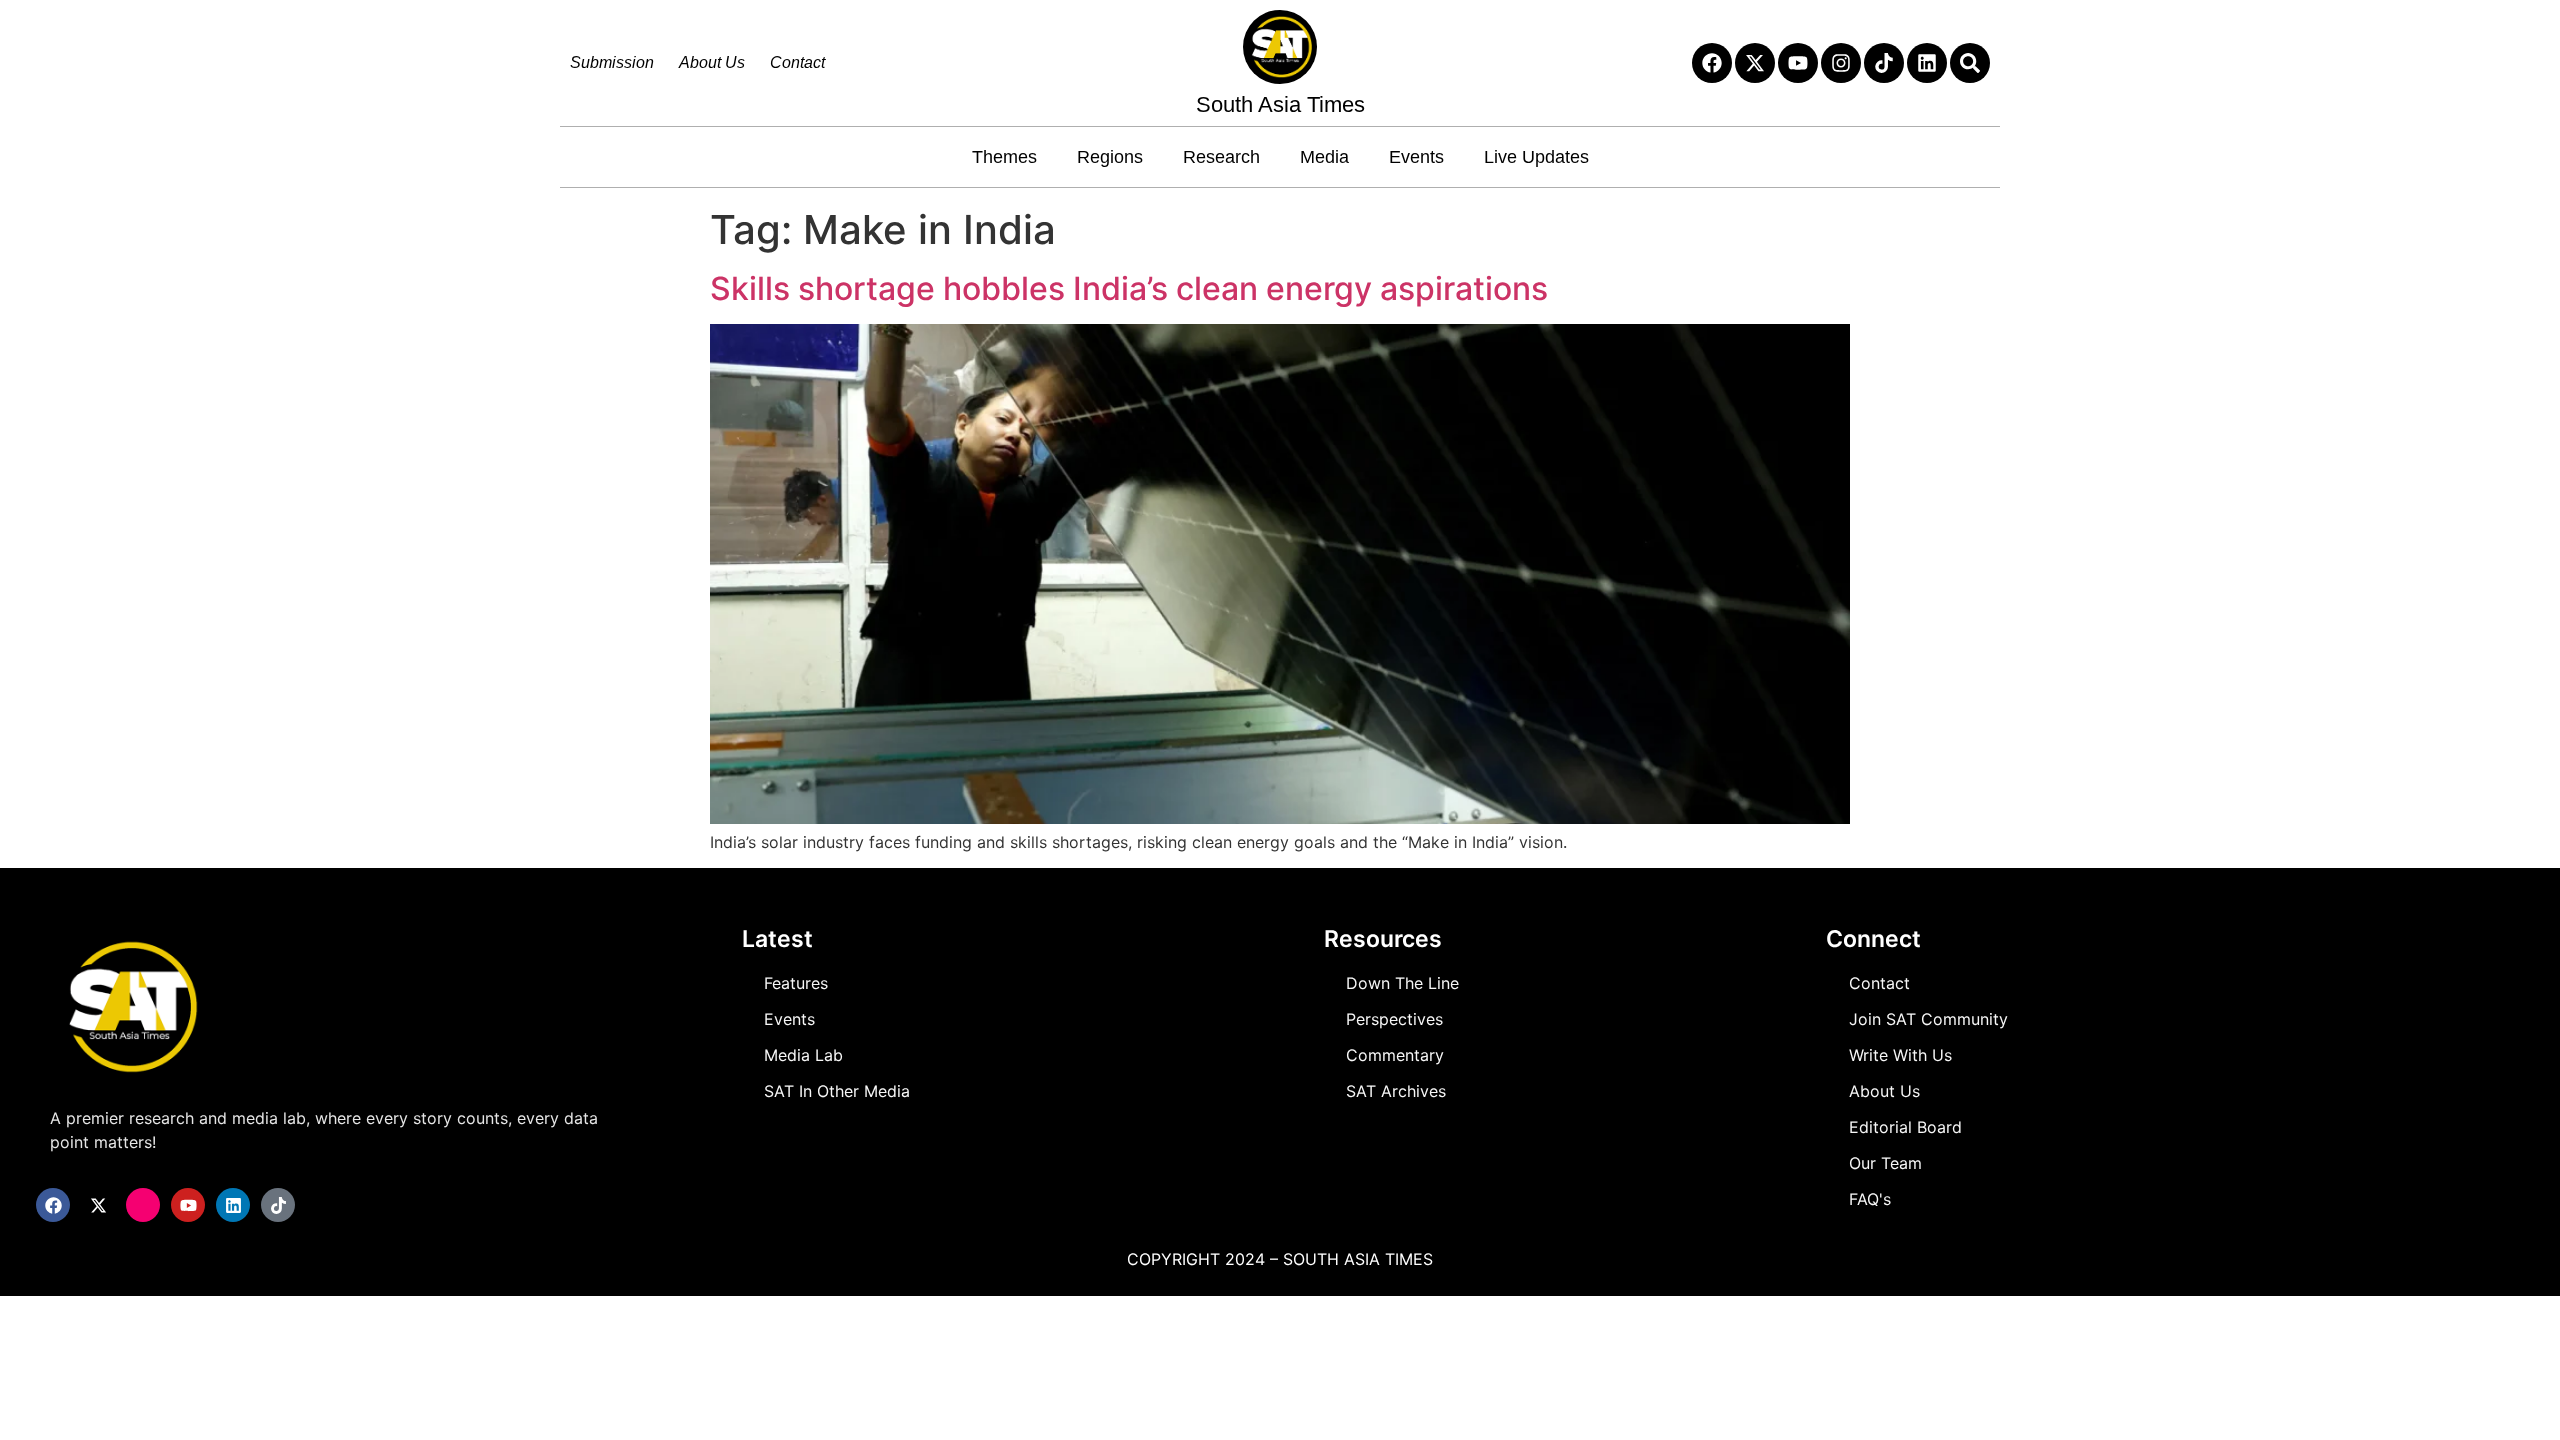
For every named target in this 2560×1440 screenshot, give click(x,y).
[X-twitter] (1755, 63)
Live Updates (1536, 157)
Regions (1110, 157)
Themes (1004, 157)
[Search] (1970, 63)
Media (1324, 157)
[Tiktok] (1884, 63)
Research (1221, 157)
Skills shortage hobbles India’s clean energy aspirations (1129, 288)
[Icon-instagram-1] (143, 1205)
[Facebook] (1712, 63)
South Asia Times (1280, 104)
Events (1416, 157)
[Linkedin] (1927, 63)
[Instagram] (1841, 63)
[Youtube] (1798, 63)
